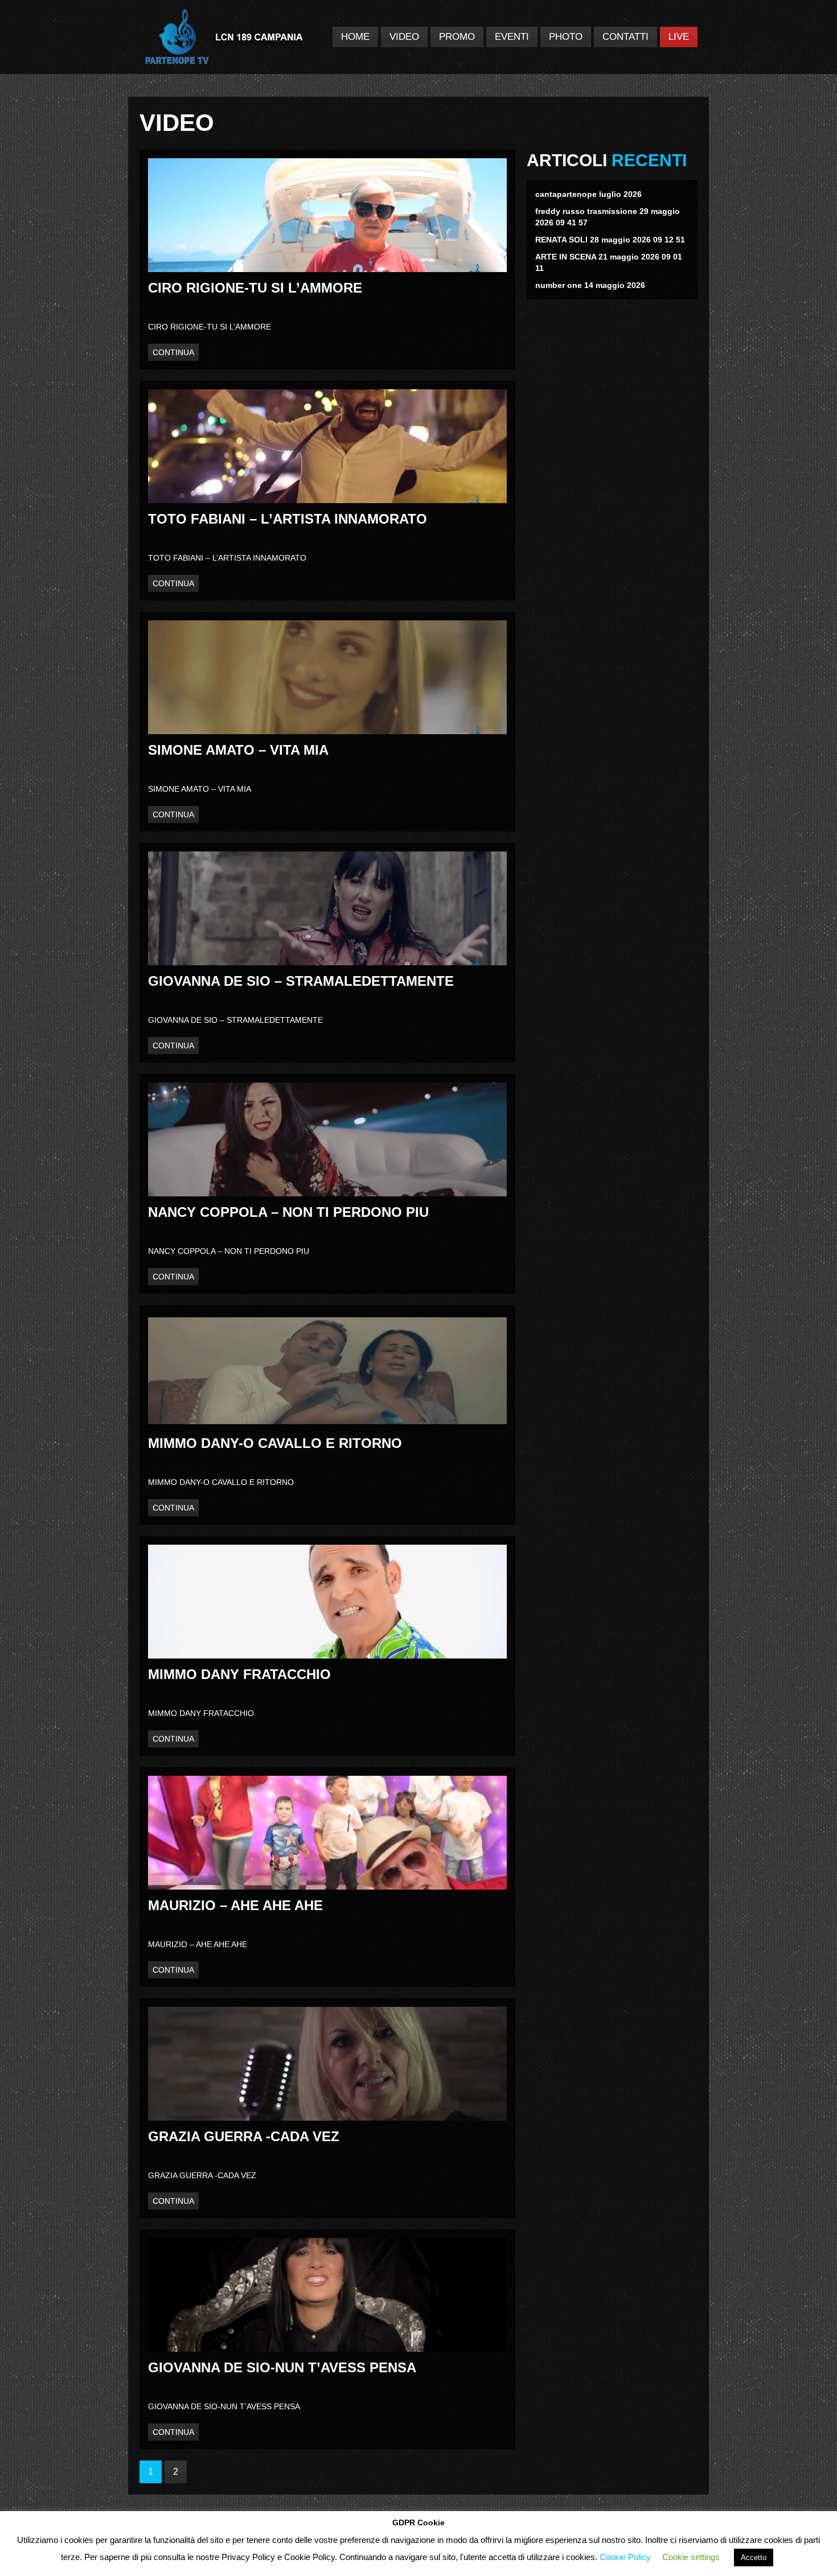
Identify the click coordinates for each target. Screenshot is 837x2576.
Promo (457, 37)
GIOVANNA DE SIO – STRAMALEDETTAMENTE (301, 981)
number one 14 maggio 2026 (590, 285)
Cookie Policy (625, 2557)
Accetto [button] (754, 2558)
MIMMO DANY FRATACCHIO (239, 1674)
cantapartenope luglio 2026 (588, 194)
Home (355, 37)
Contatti (625, 37)
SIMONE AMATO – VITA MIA (238, 750)
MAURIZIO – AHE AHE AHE (235, 1905)
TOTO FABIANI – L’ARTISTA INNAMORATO (288, 519)
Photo (566, 37)
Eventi (512, 37)
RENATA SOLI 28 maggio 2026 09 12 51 (610, 240)
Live (679, 37)
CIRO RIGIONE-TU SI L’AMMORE (255, 288)
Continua (173, 352)
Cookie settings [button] (691, 2557)
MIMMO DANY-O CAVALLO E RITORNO (275, 1443)
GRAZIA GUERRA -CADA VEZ (244, 2136)
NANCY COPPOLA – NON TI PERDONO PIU (288, 1212)
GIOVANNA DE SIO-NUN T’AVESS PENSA (282, 2367)
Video (404, 37)
